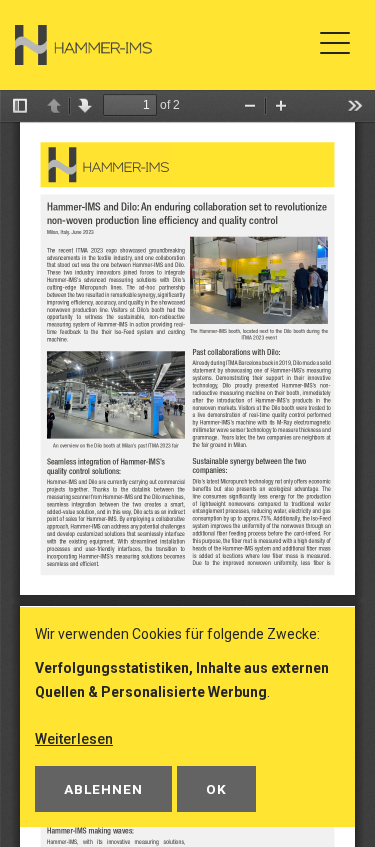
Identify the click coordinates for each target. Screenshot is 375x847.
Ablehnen (103, 789)
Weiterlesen (74, 739)
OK (216, 789)
